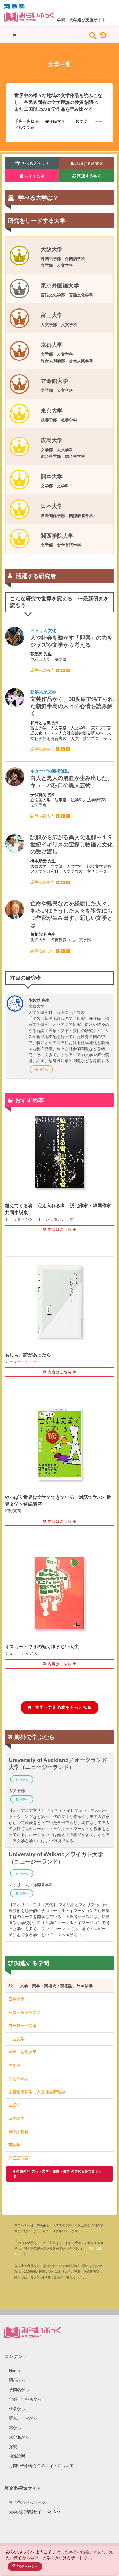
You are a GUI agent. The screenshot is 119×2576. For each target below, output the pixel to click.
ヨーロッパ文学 (23, 2026)
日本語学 (16, 2118)
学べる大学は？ (35, 163)
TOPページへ (28, 2567)
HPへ (44, 1070)
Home (14, 2371)
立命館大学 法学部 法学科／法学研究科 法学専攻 (71, 793)
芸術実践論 (18, 2079)
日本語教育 (18, 2132)
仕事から (17, 2409)
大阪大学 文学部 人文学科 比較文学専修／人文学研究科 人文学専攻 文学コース (71, 859)
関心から (17, 2380)
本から (15, 2428)
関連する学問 (89, 176)
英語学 (14, 2145)
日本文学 (16, 1999)
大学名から (19, 2437)
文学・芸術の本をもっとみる (63, 1707)
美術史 (14, 2065)
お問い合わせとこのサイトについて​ (41, 2466)
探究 (13, 2447)
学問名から (19, 2390)
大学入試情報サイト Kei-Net (35, 2512)
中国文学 (16, 2039)
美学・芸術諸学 (23, 2052)
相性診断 (17, 2456)
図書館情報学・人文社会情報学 (37, 2092)
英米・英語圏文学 (25, 2012)
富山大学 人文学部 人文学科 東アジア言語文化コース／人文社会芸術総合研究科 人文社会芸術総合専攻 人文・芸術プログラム (72, 720)
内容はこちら (59, 1229)
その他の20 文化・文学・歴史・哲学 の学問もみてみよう (57, 2171)
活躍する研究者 (88, 163)
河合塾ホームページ (27, 2502)
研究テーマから (23, 2418)
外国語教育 (18, 2158)
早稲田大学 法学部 (71, 650)
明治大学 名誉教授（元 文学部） (71, 927)
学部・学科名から (25, 2399)
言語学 (14, 2105)
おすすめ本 (34, 176)
